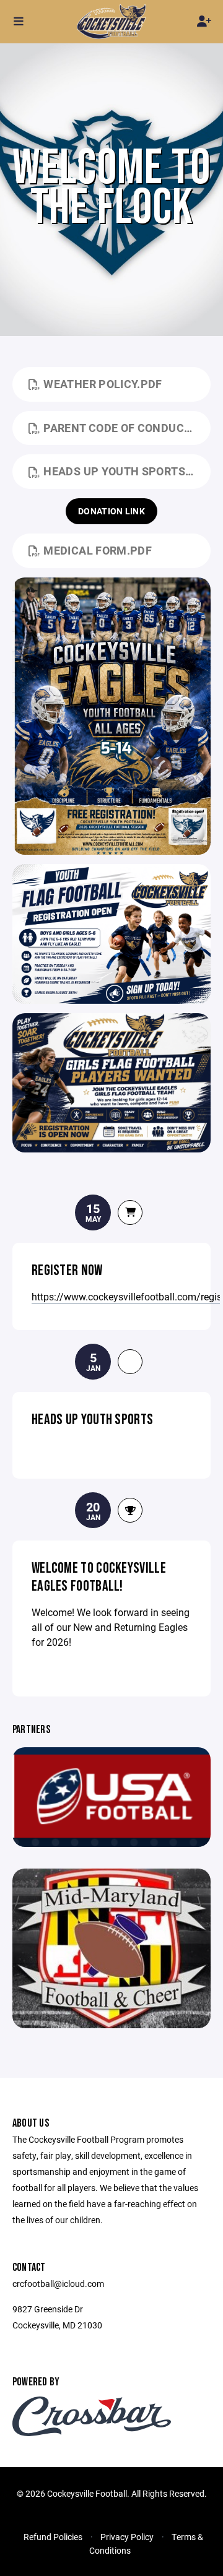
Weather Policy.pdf (103, 384)
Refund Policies (53, 2537)
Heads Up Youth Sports (92, 1420)
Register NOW (67, 1270)
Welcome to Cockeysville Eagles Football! (99, 1577)
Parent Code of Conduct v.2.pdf (127, 428)
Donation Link (111, 511)
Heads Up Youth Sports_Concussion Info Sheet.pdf (127, 471)
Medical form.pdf (98, 550)
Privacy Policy (127, 2537)
